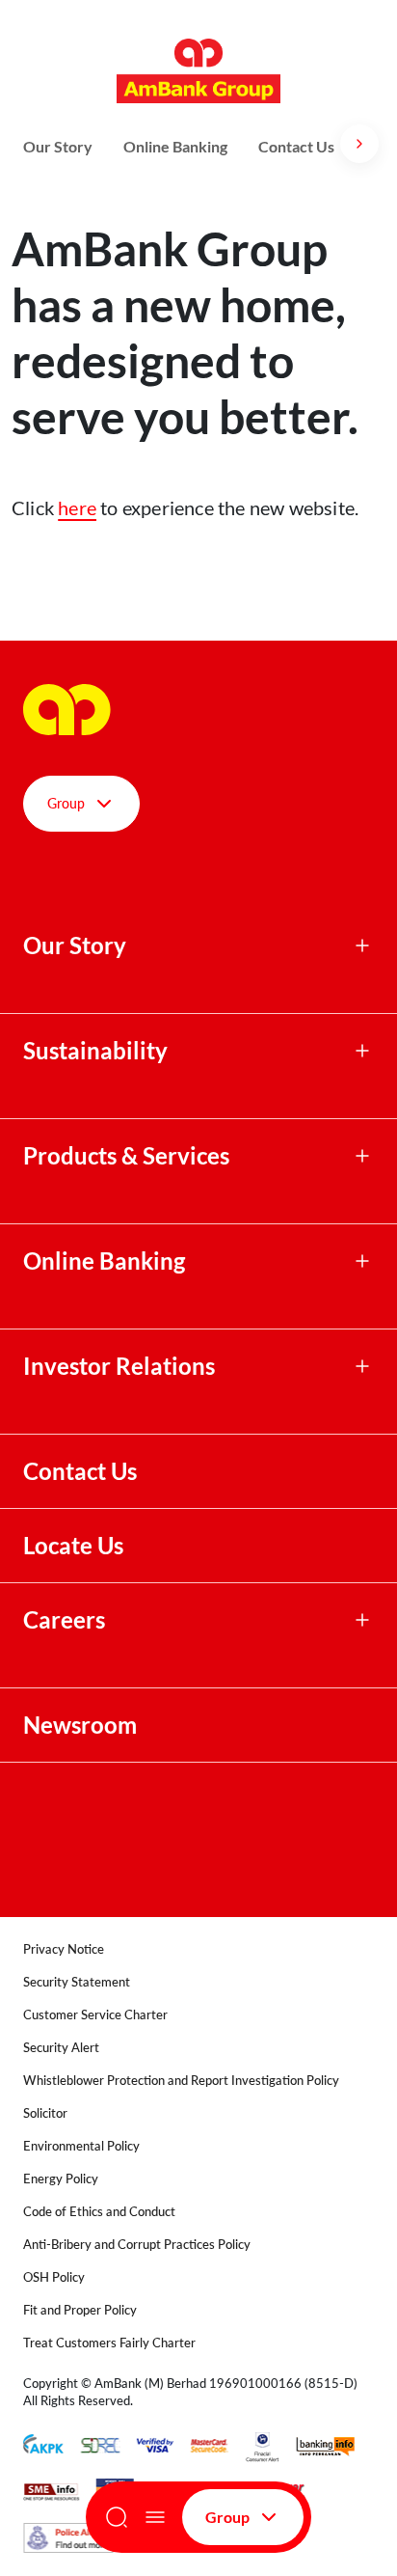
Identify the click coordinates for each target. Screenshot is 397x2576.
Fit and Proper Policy (80, 2310)
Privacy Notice (64, 1949)
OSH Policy (54, 2277)
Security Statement (77, 1982)
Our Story (58, 146)
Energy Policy (61, 2179)
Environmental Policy (81, 2146)
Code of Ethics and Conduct (99, 2211)
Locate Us (73, 1546)
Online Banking (175, 146)
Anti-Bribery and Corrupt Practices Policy (137, 2244)
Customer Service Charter (95, 2014)
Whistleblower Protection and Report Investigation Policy (181, 2080)
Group (227, 2517)
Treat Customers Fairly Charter (109, 2343)
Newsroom (82, 1725)
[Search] (117, 2517)
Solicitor (45, 2113)
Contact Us (296, 146)
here (77, 507)
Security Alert (61, 2047)
